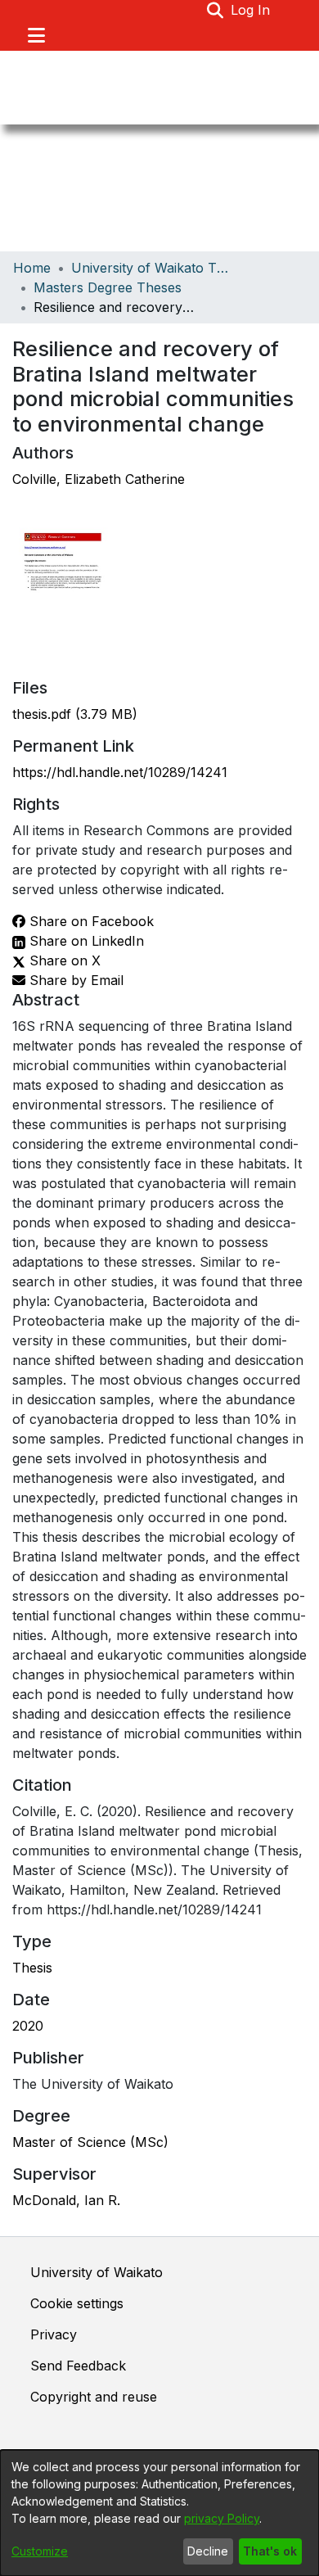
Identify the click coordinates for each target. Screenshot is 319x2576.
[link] (75, 714)
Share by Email (74, 980)
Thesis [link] (32, 1968)
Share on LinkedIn (85, 941)
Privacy (54, 2334)
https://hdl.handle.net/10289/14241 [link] (120, 772)
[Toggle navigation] (36, 35)
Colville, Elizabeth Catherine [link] (99, 479)
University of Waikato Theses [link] (153, 268)
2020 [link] (28, 2026)
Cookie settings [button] (77, 2303)
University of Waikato (97, 2272)
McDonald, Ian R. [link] (66, 2200)
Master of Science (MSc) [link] (90, 2142)
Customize (40, 2551)
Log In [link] (251, 10)
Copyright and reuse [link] (94, 2397)
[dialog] (159, 2513)
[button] (216, 10)
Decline (208, 2551)
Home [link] (32, 268)
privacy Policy (222, 2518)
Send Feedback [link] (78, 2366)
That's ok (270, 2551)
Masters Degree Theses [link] (108, 287)
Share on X (63, 960)
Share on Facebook (90, 921)
